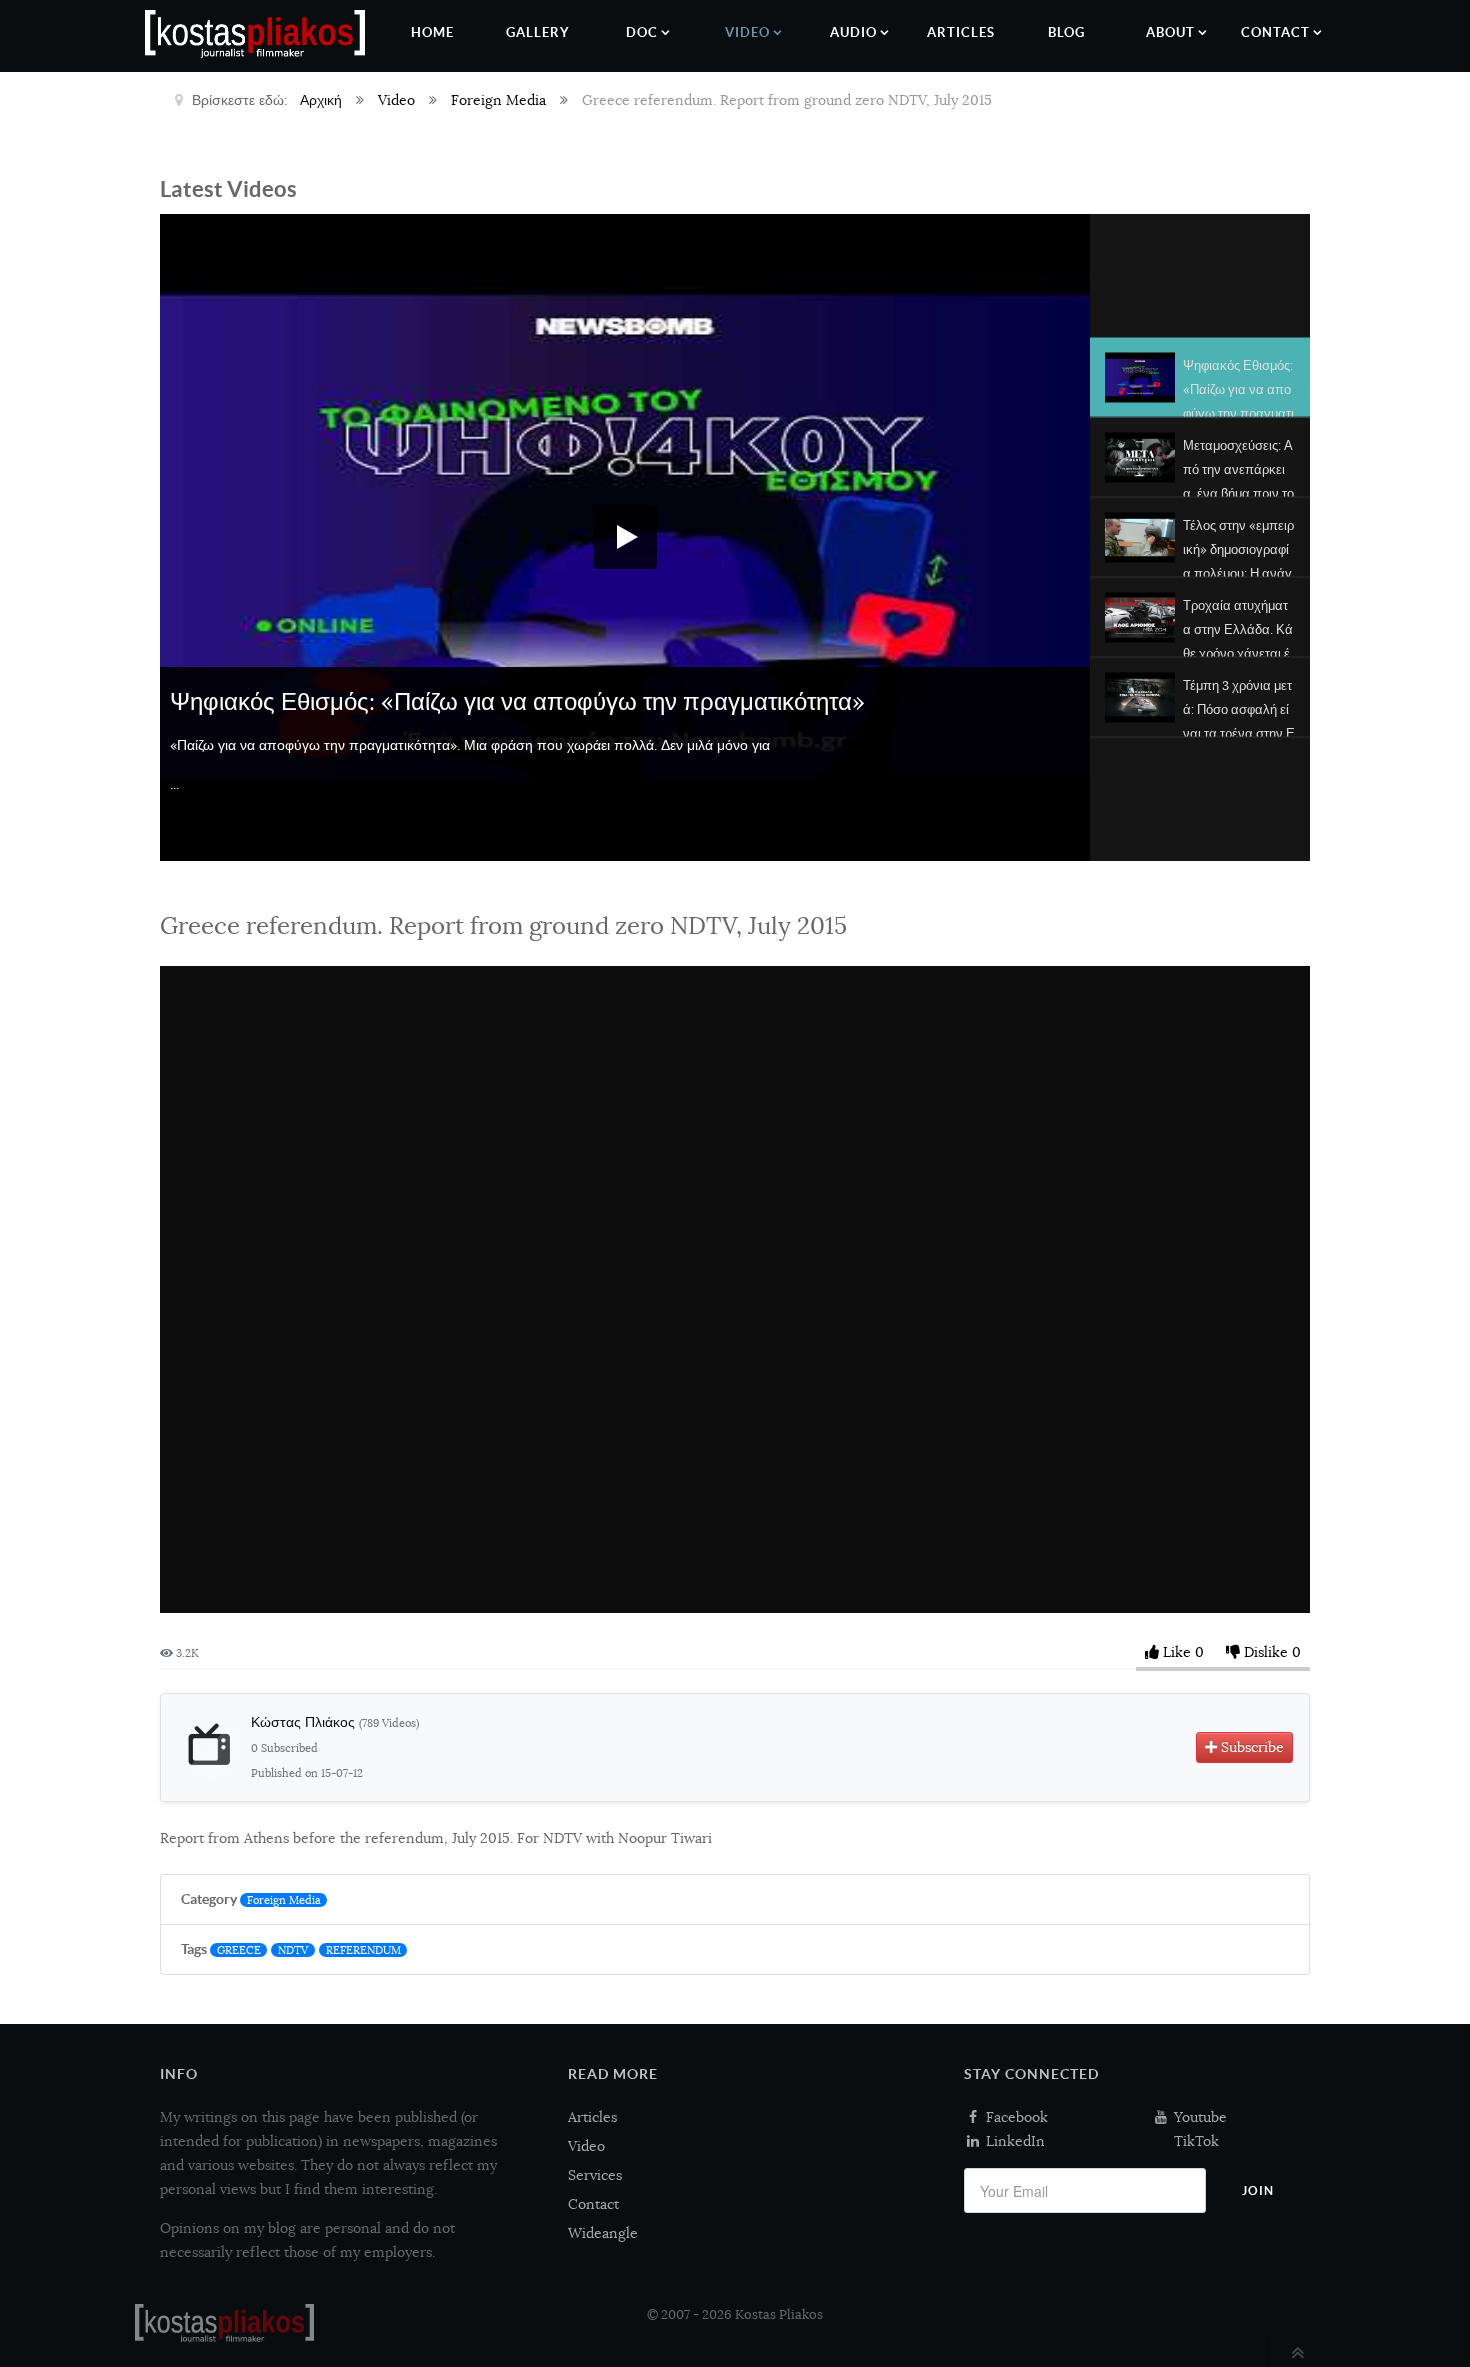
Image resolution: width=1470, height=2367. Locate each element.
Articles (592, 2117)
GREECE (239, 1950)
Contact (593, 2204)
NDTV (293, 1950)
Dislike (1266, 1652)
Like (1177, 1652)
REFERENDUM (363, 1950)
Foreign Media (284, 1900)
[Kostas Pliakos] (224, 2323)
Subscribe (1250, 1747)
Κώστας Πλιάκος (335, 1722)
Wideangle (603, 2233)
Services (595, 2175)
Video (586, 2146)
